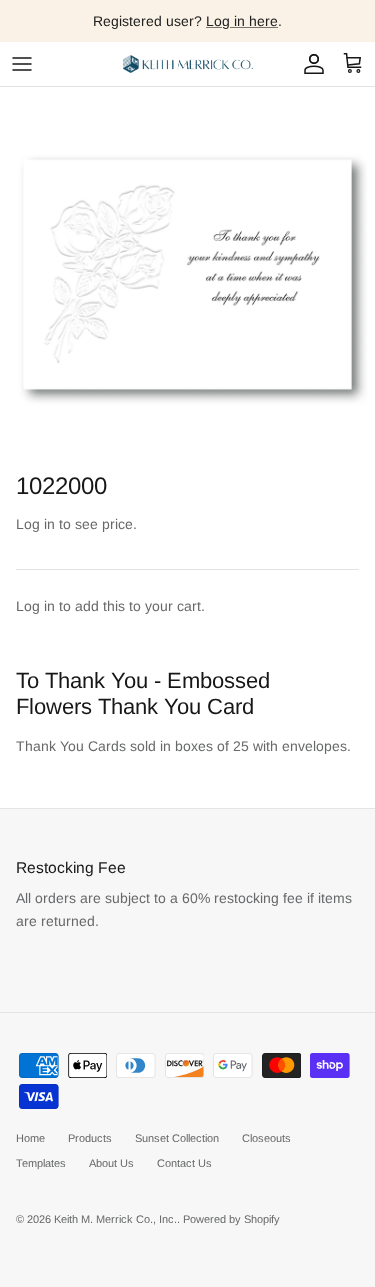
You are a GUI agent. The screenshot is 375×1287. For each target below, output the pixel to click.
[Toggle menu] (22, 64)
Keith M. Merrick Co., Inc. (115, 1219)
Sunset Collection (177, 1138)
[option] (187, 274)
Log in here (242, 21)
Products (90, 1138)
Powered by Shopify (231, 1219)
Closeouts (266, 1138)
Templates (41, 1163)
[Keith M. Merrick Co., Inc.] (188, 64)
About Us (111, 1163)
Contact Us (184, 1163)
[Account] (309, 64)
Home (30, 1138)
